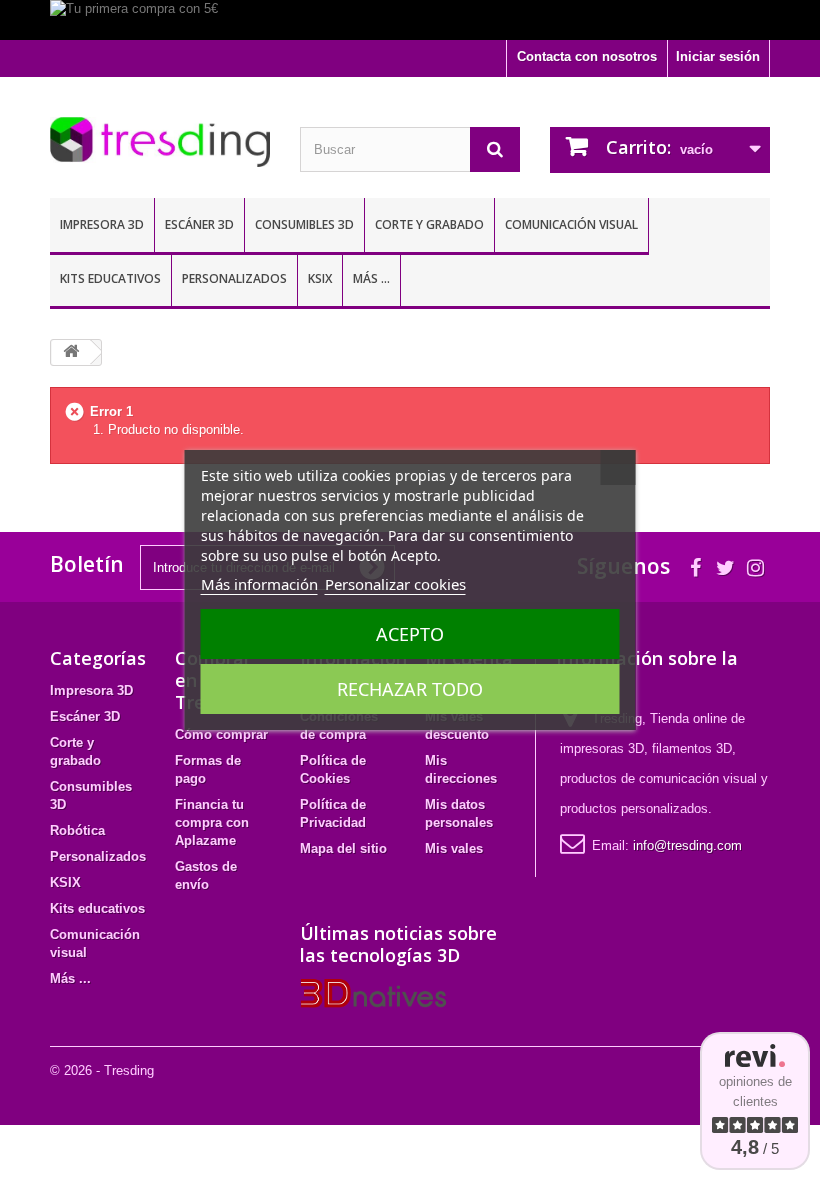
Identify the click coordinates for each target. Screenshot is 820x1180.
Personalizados (234, 278)
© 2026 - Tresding (102, 1070)
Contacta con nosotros (587, 56)
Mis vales (454, 848)
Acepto (410, 634)
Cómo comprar (221, 734)
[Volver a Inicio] (71, 352)
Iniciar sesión (718, 56)
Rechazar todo (410, 689)
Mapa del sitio (343, 848)
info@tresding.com (687, 845)
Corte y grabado (429, 224)
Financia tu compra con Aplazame (212, 822)
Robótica (77, 830)
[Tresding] (160, 142)
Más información (259, 584)
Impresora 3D (102, 224)
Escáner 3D (199, 224)
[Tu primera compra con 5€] (410, 20)
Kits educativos (110, 278)
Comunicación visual (571, 224)
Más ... (371, 278)
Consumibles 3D (304, 224)
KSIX (320, 278)
